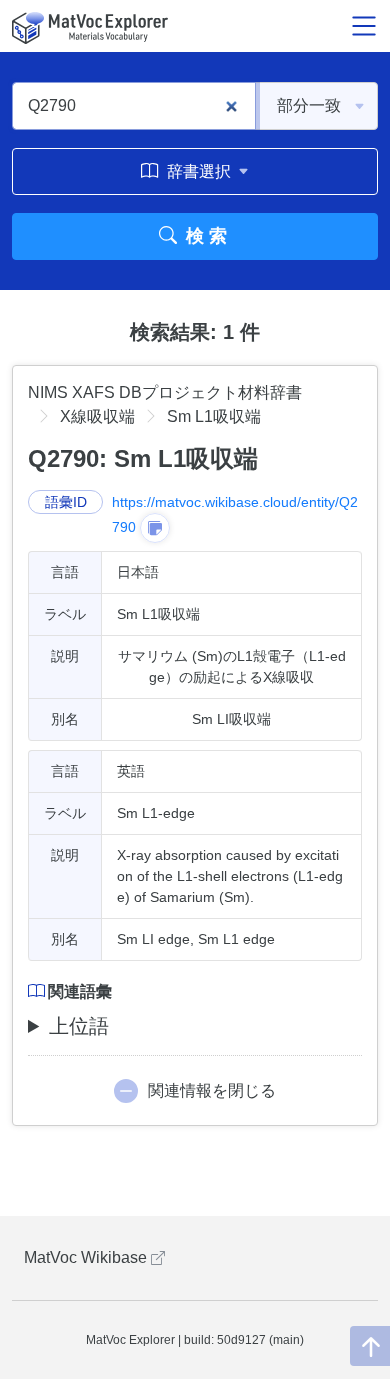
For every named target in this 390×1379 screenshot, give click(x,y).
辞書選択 (199, 171)
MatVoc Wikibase (87, 1257)
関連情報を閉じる (212, 1090)
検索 (204, 236)
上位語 (79, 1026)
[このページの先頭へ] (370, 1346)
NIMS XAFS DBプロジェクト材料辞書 (165, 392)
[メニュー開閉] (364, 26)
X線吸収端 (97, 416)
